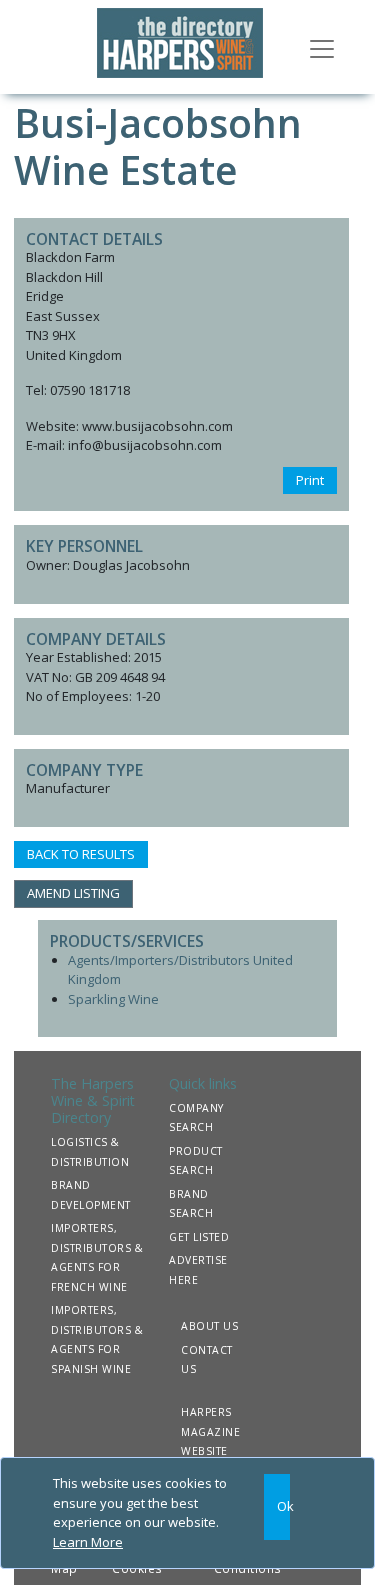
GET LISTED (199, 1237)
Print (310, 480)
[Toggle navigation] (322, 47)
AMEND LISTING (73, 893)
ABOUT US (209, 1326)
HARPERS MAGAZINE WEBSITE (210, 1431)
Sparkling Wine (113, 999)
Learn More (88, 1542)
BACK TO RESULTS (81, 854)
